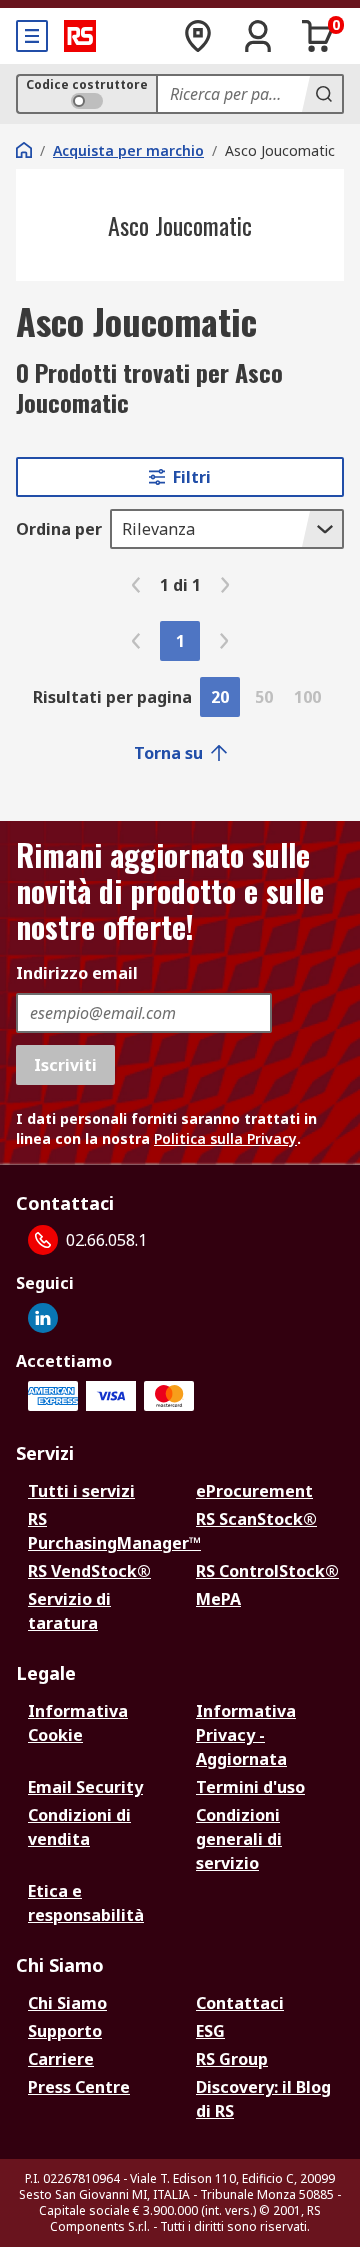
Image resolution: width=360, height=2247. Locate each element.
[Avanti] (225, 585)
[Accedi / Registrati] (258, 36)
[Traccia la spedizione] (198, 36)
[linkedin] (43, 1318)
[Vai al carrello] (318, 36)
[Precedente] (136, 585)
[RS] (80, 36)
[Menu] (32, 36)
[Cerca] (322, 94)
